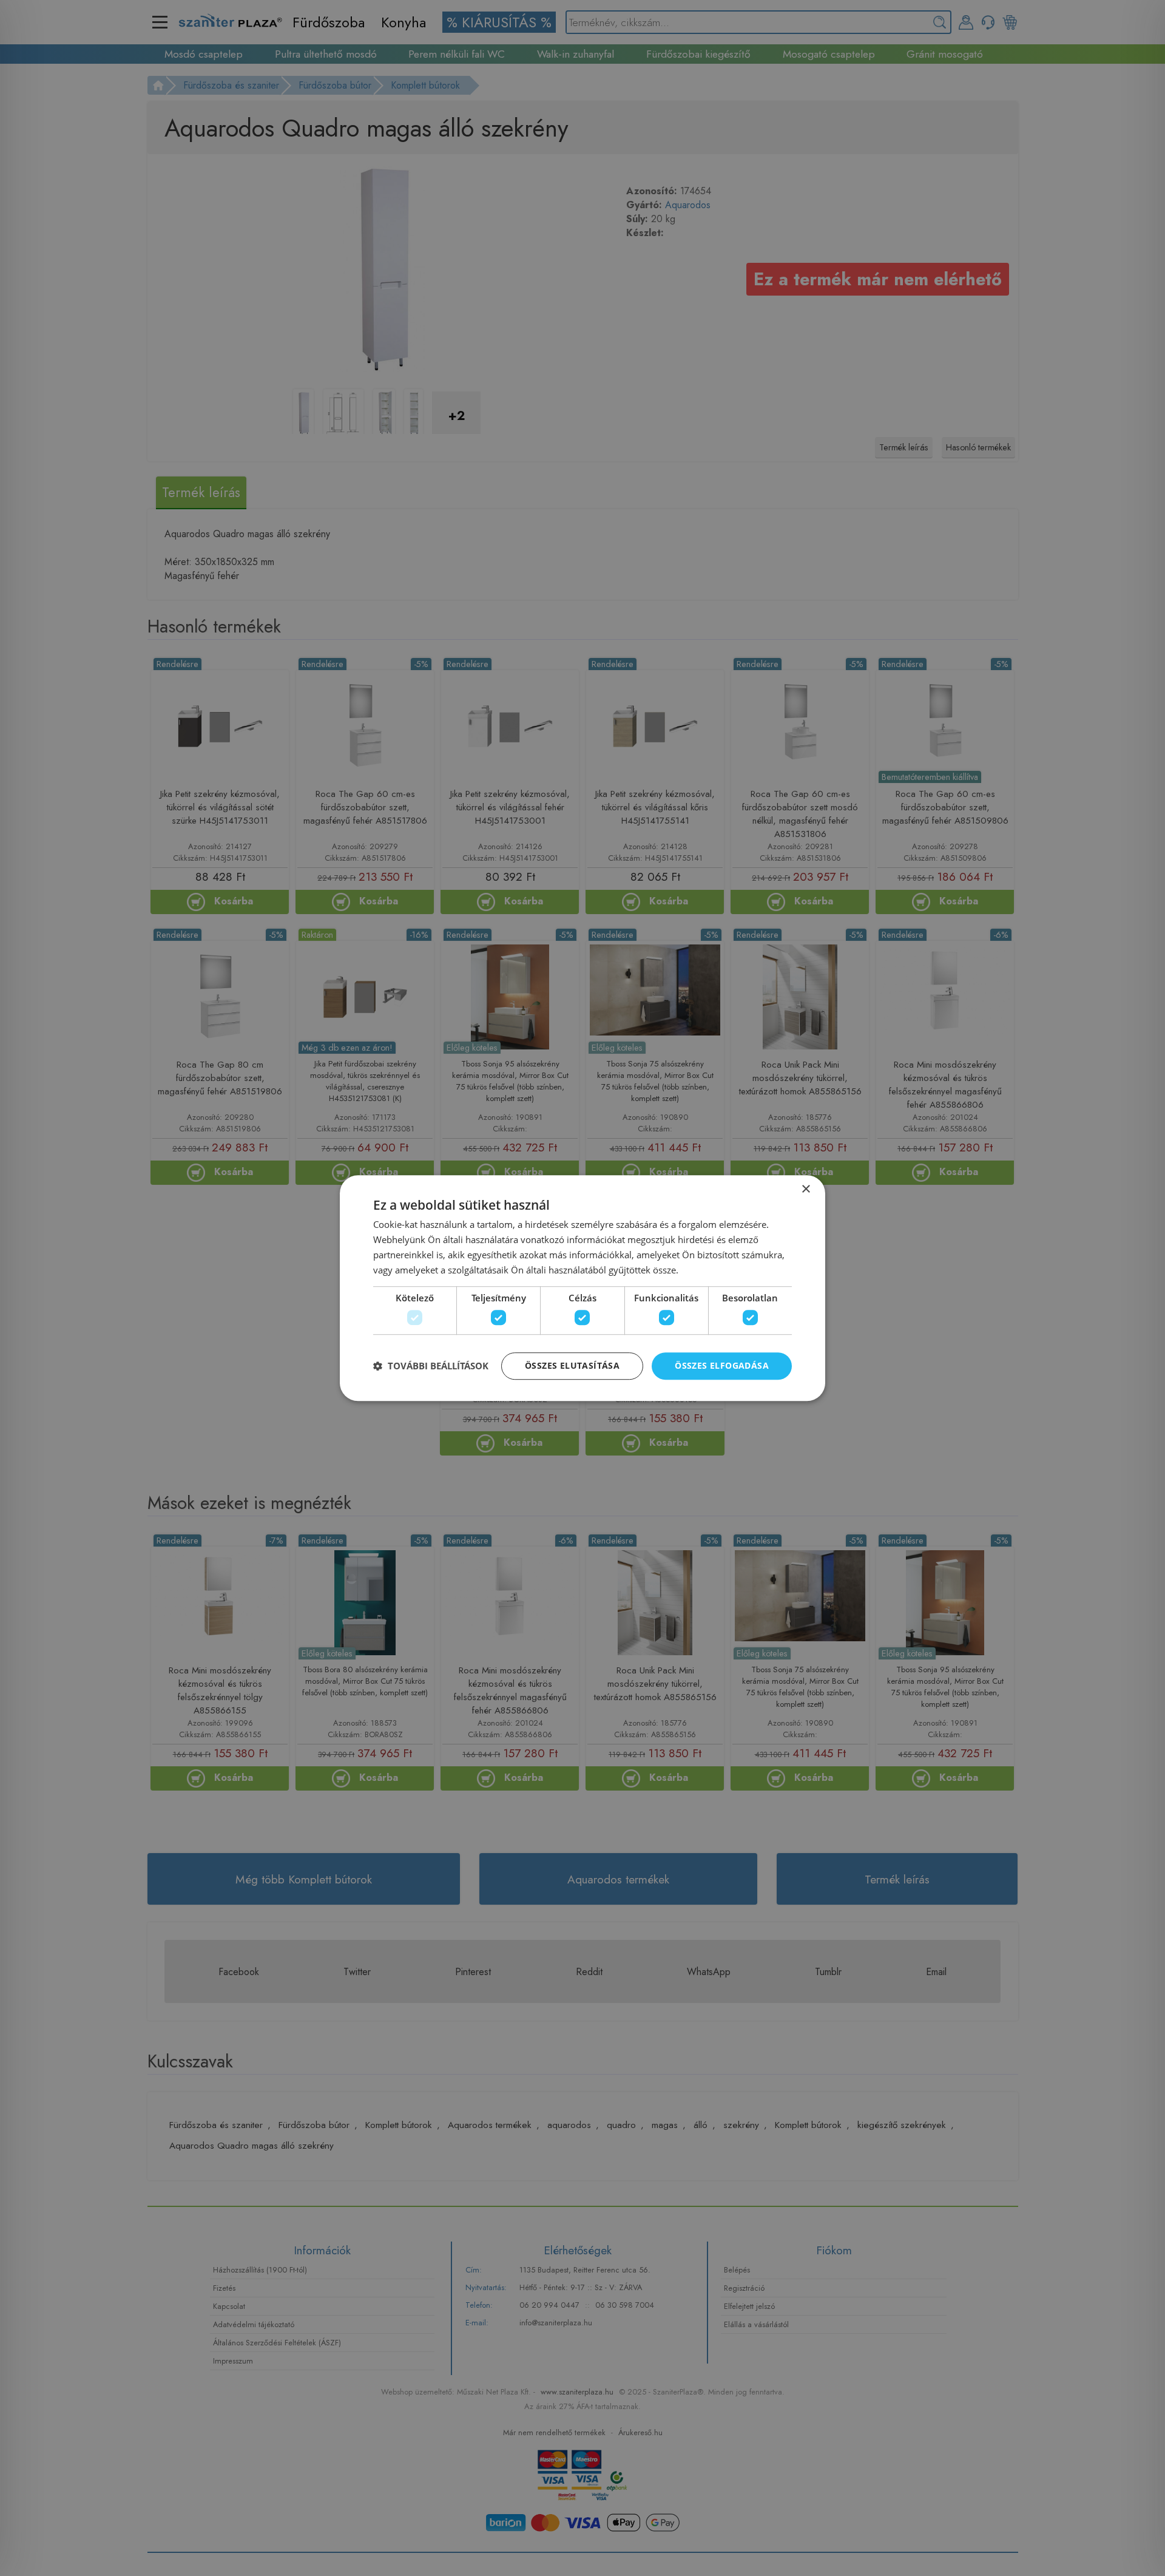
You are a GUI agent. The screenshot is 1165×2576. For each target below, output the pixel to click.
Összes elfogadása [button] (722, 1365)
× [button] (805, 1189)
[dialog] (582, 1288)
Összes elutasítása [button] (572, 1365)
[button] (431, 1366)
